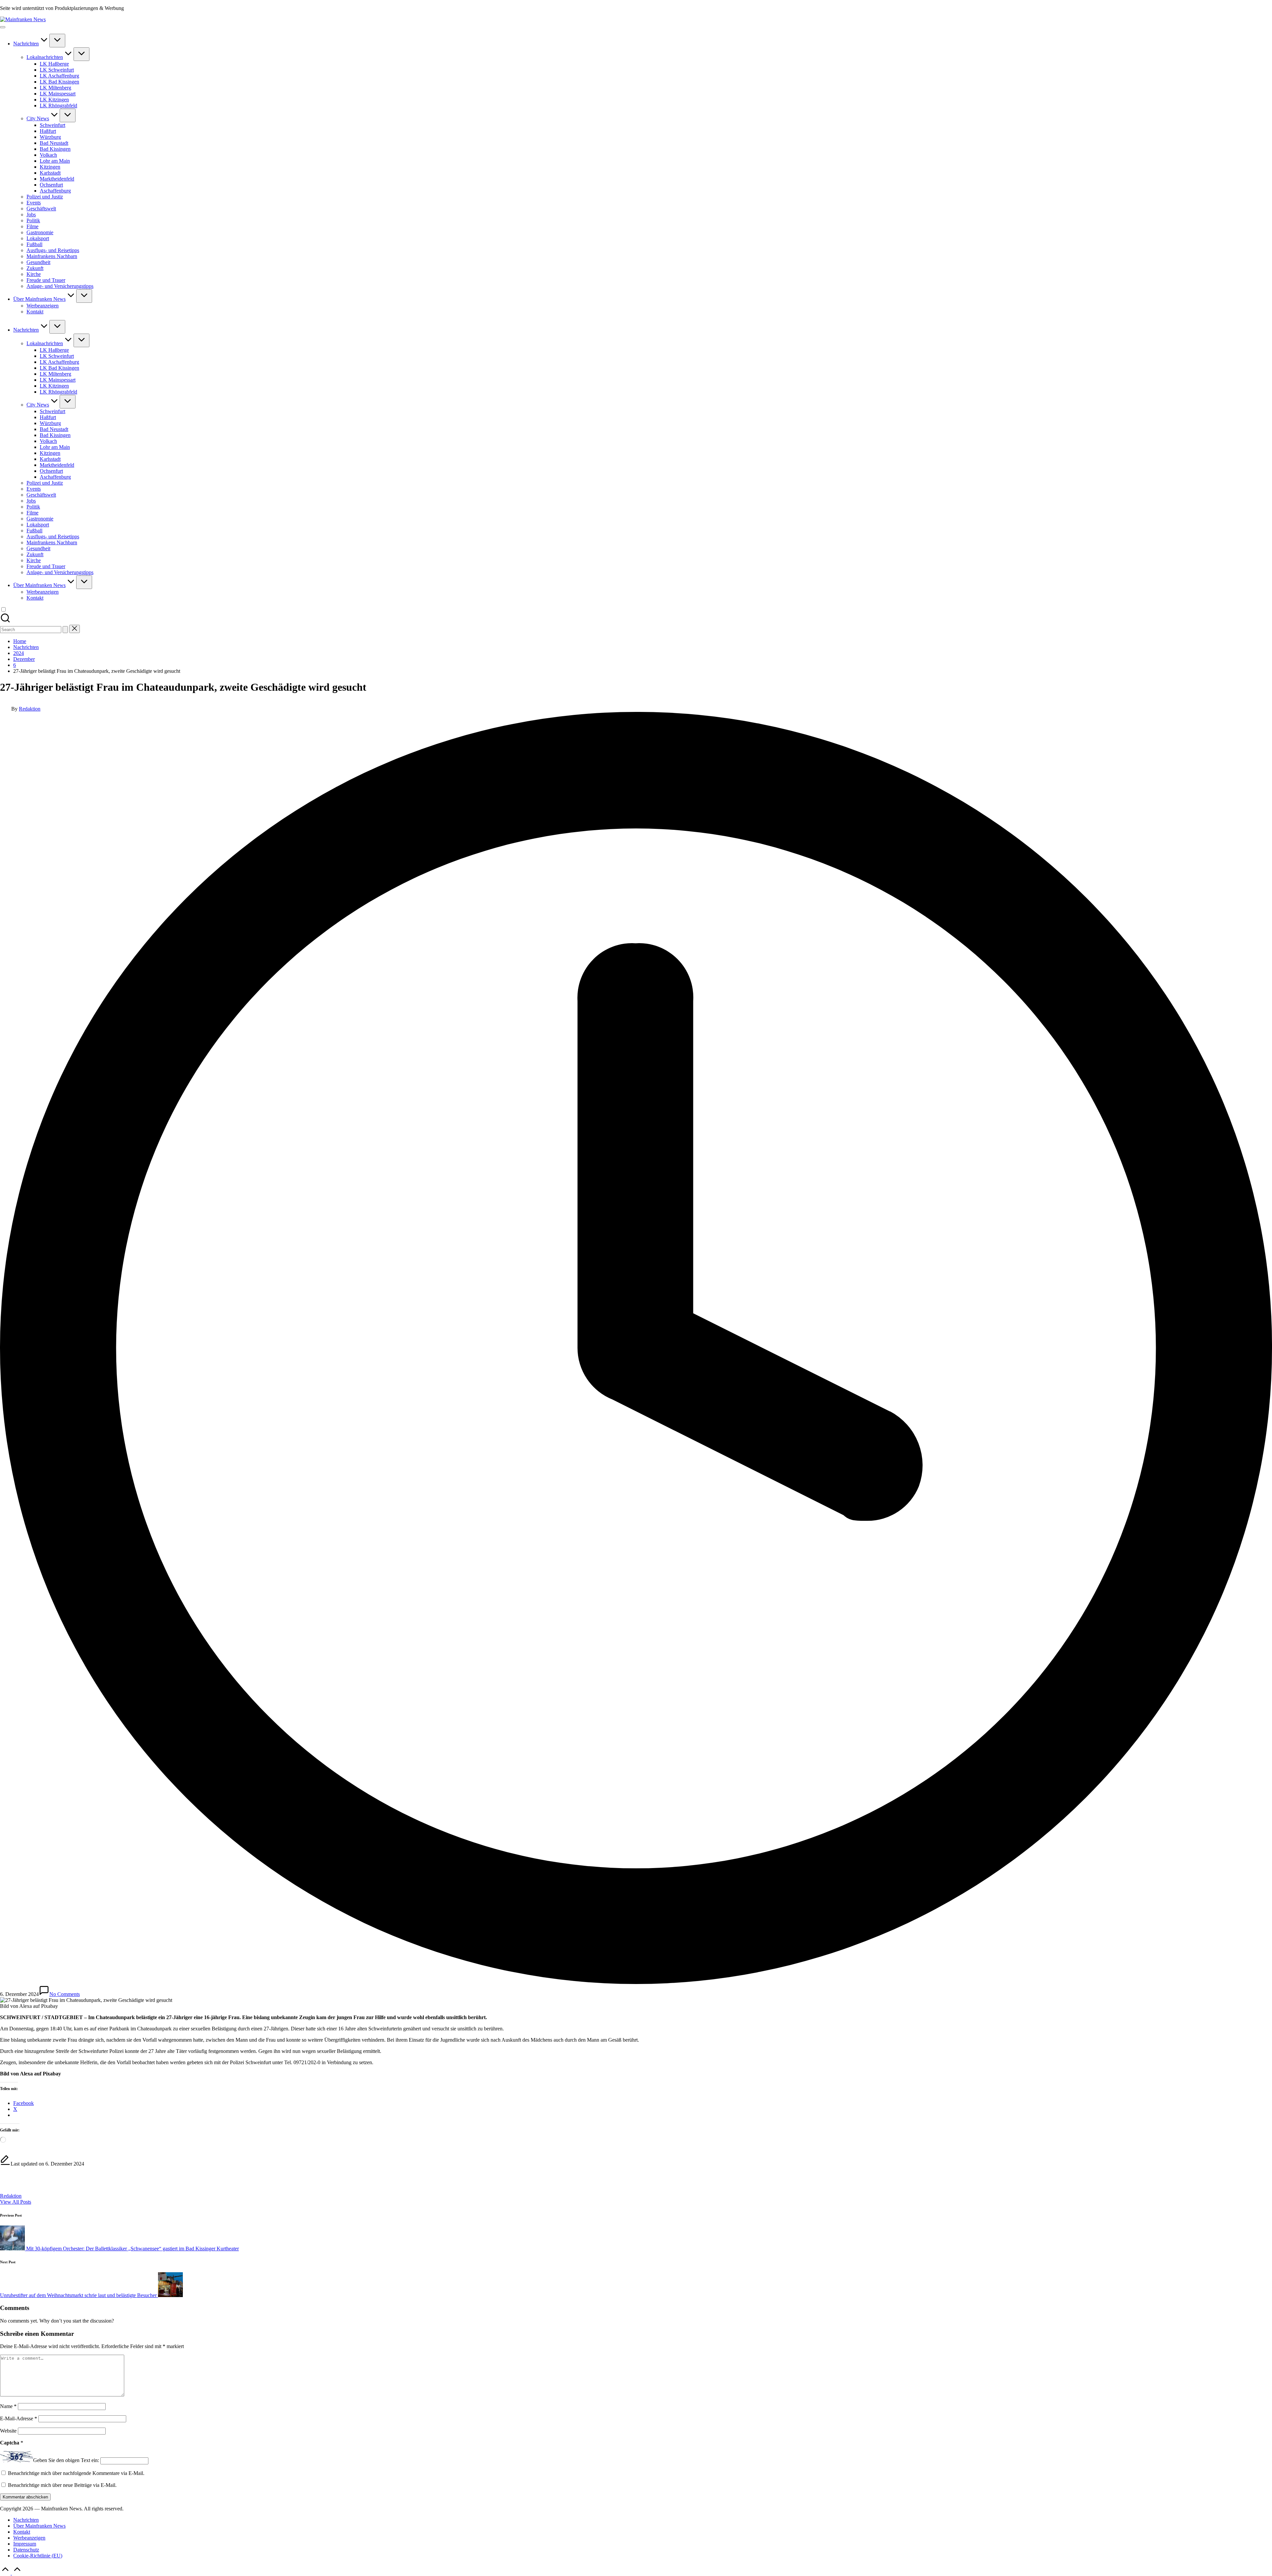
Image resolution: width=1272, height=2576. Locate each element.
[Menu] (3, 27)
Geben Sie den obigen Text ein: (66, 2461)
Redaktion (11, 2196)
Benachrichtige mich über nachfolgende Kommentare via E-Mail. (76, 2473)
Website (8, 2431)
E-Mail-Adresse (19, 2418)
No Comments (65, 1994)
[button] (65, 630)
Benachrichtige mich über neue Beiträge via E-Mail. (62, 2485)
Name (8, 2406)
